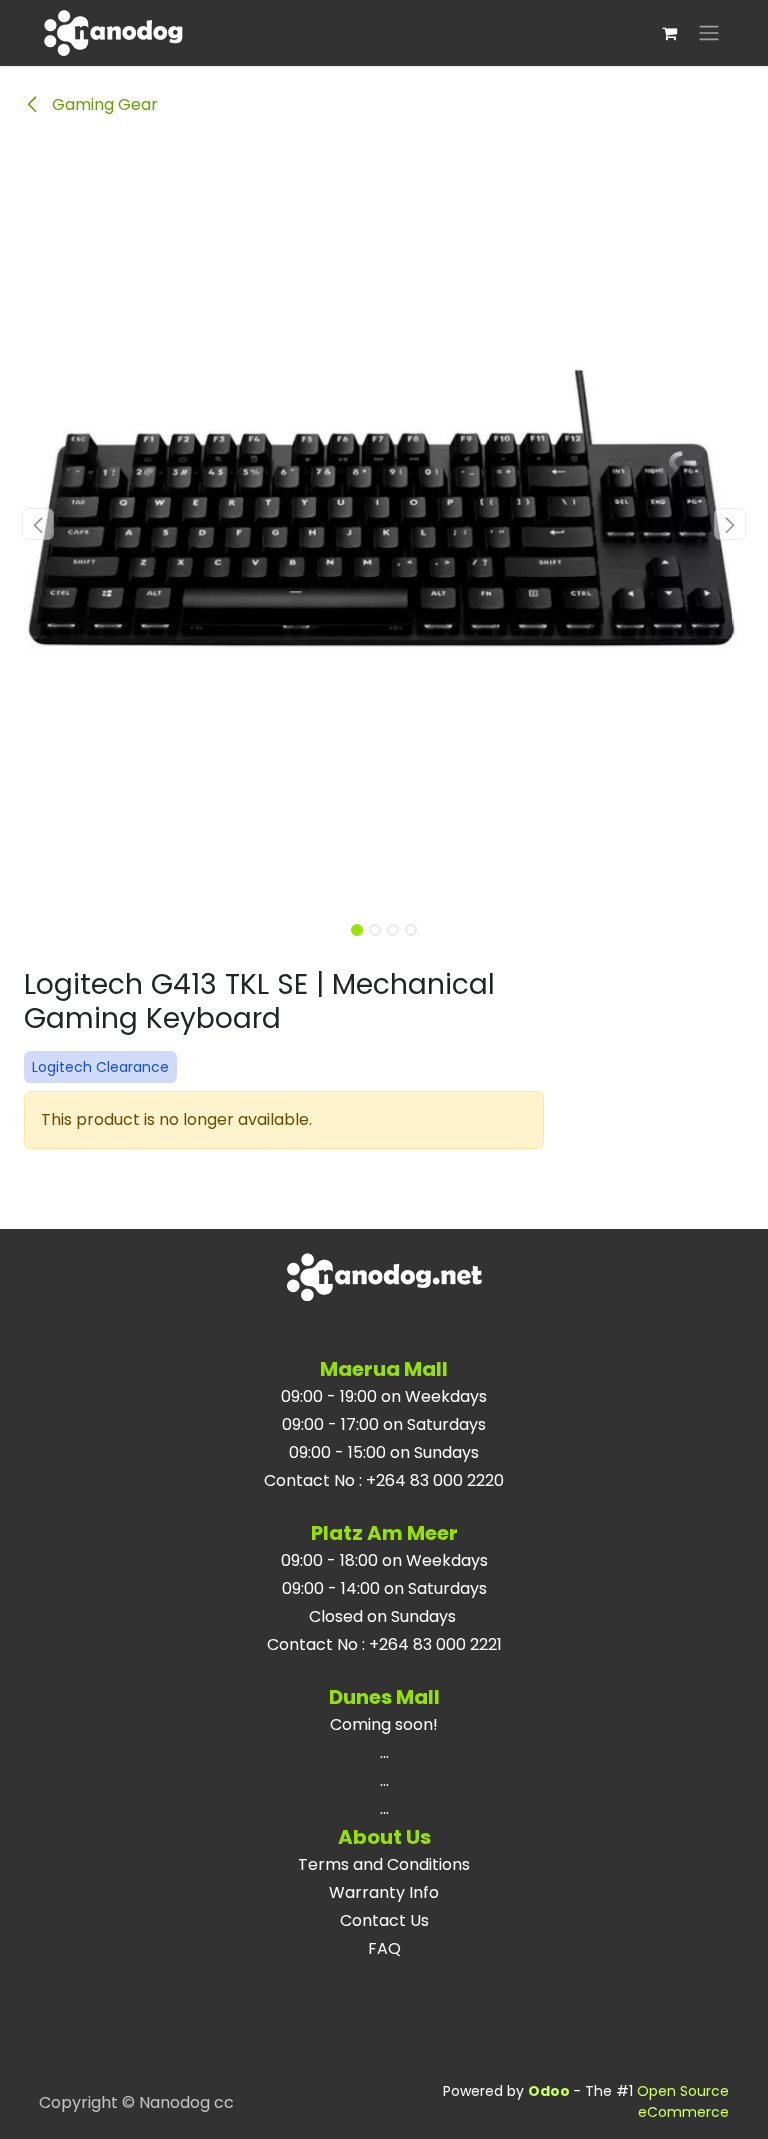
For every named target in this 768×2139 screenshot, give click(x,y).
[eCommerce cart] (669, 33)
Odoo (550, 2091)
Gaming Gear (103, 104)
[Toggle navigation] (709, 33)
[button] (38, 524)
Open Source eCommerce (683, 2101)
